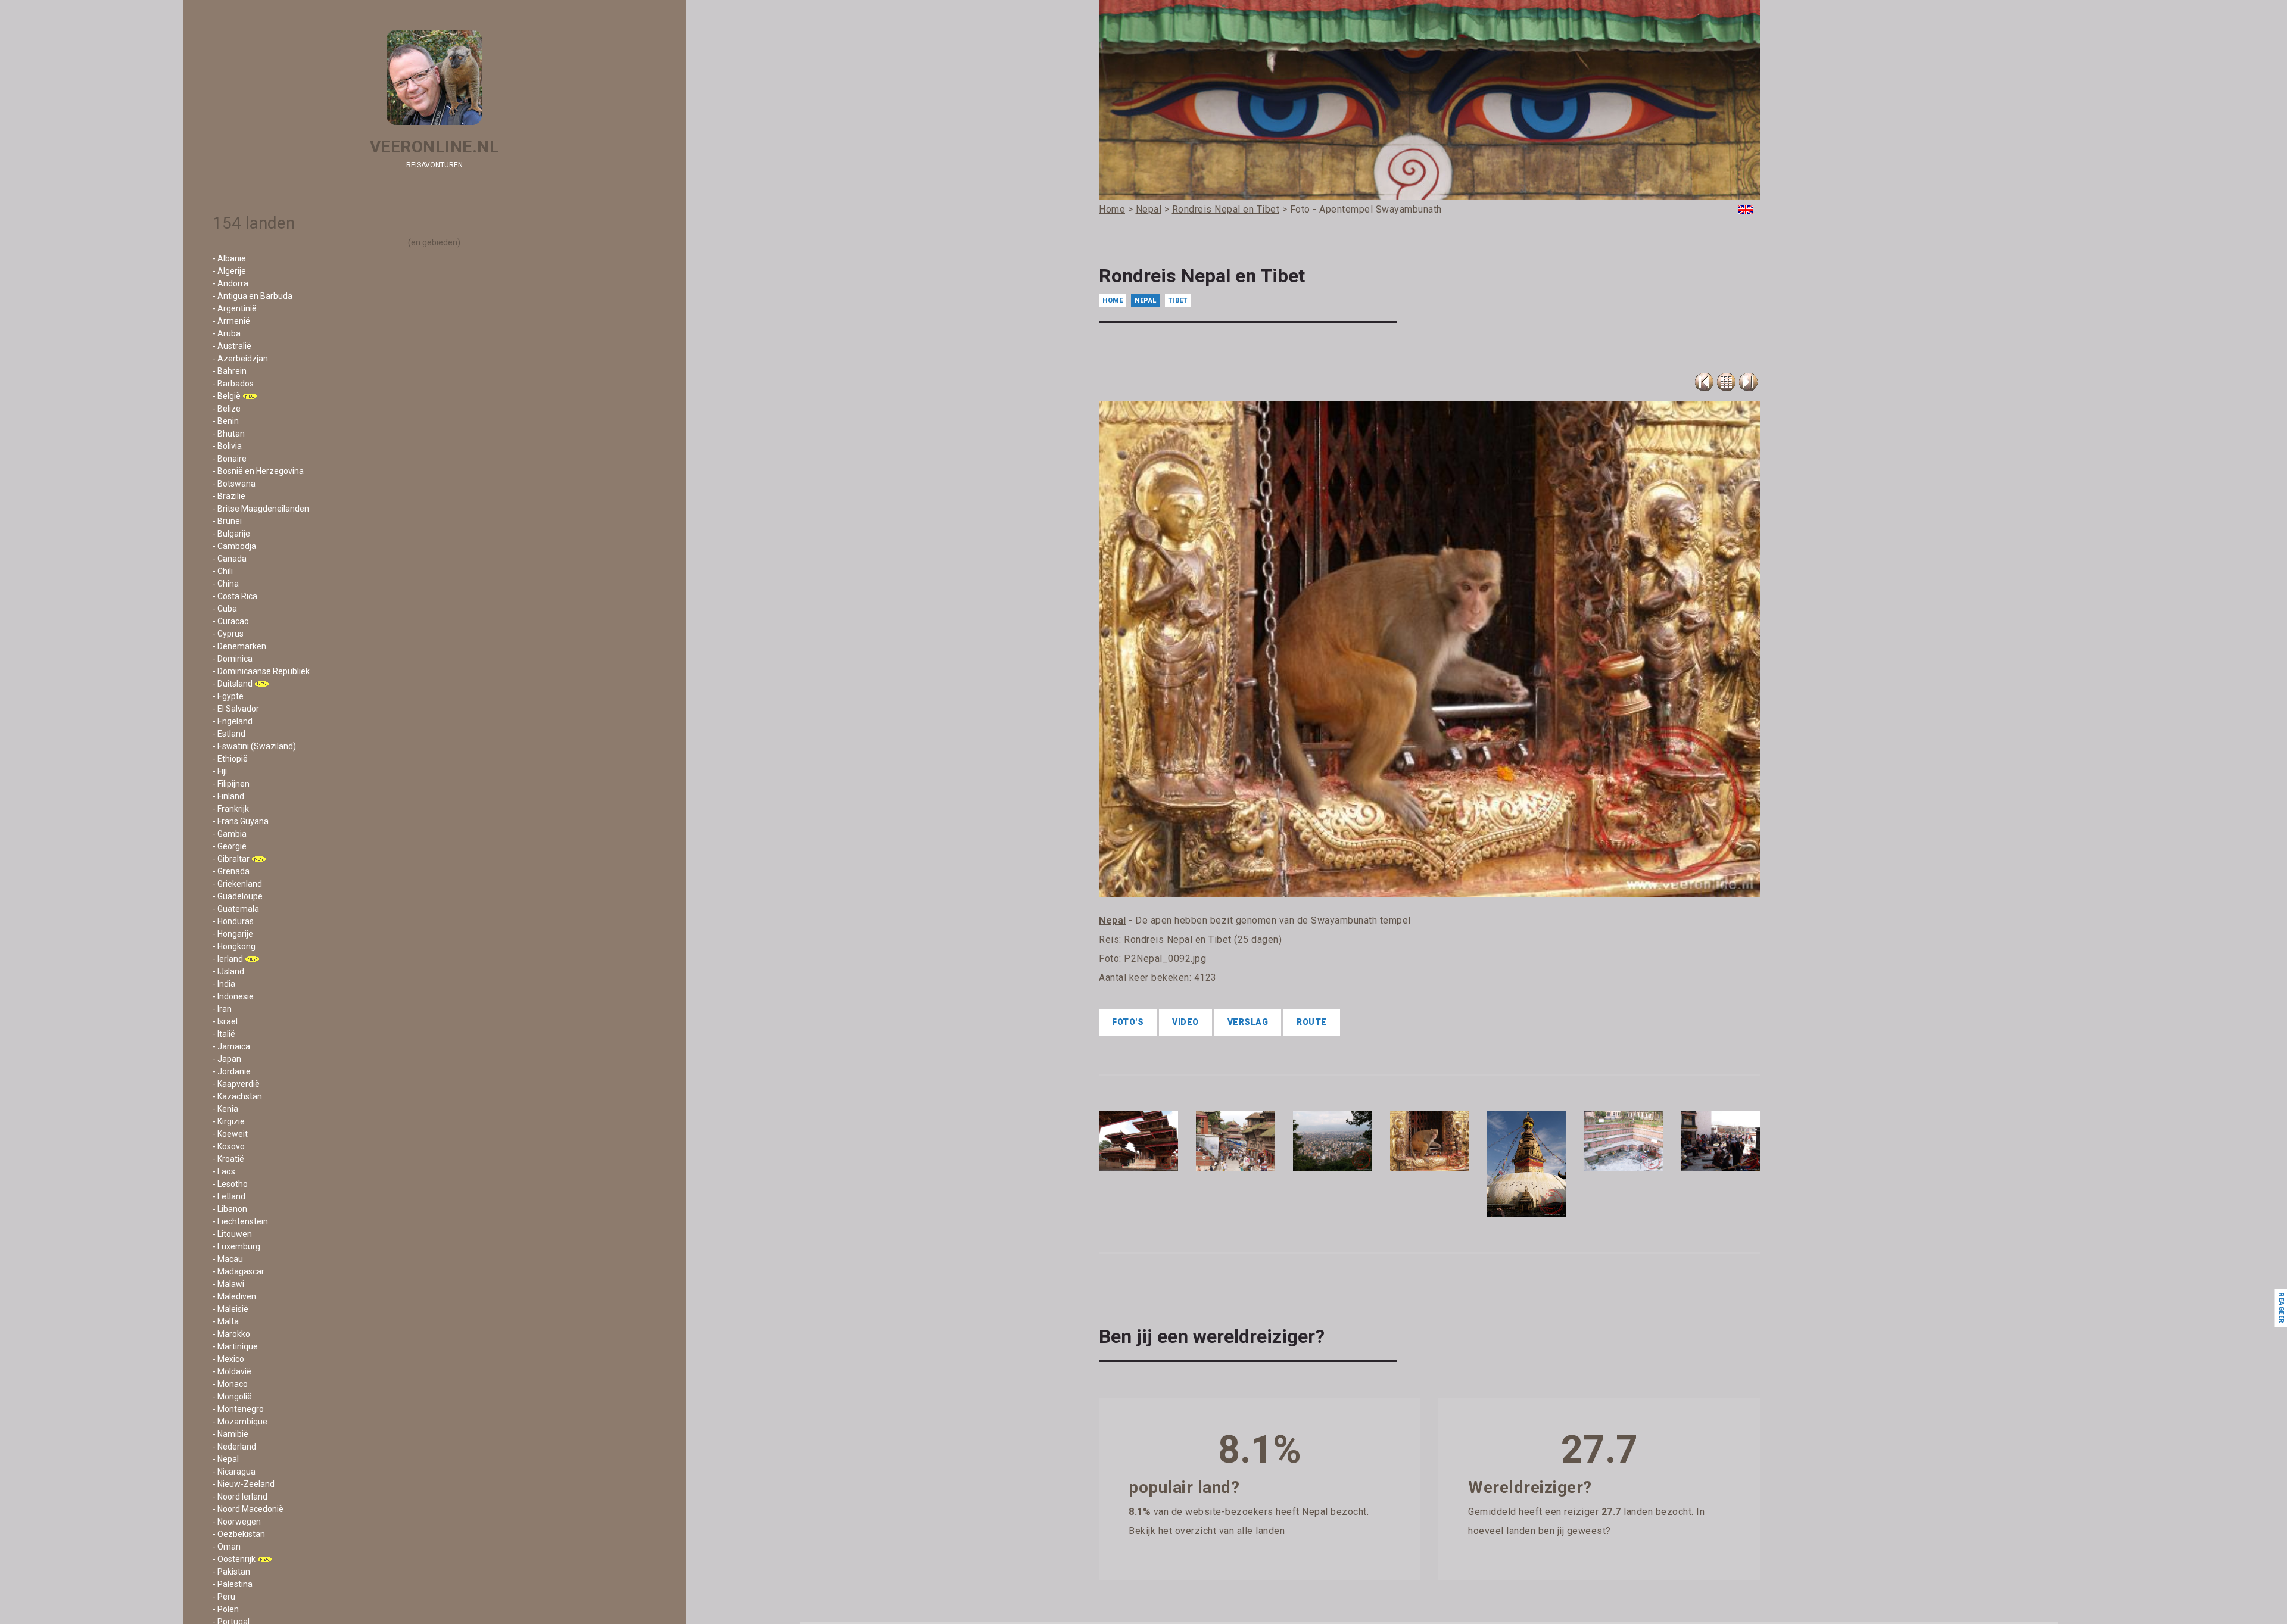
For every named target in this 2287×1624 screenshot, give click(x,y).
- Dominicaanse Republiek (261, 671)
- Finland (228, 796)
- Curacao (231, 621)
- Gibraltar (231, 859)
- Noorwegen (237, 1522)
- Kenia (225, 1109)
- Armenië (231, 321)
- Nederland (234, 1447)
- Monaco (230, 1384)
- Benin (226, 421)
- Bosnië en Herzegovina (258, 471)
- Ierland (228, 959)
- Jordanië (232, 1071)
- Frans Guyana (241, 821)
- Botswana (234, 484)
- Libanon (230, 1209)
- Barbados (233, 384)
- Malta (226, 1321)
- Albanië (229, 258)
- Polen (226, 1609)
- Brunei (227, 521)
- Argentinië (235, 308)
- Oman (227, 1547)
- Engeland (233, 721)
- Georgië (230, 846)
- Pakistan (231, 1572)
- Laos (224, 1171)
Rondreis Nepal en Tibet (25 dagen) (1203, 939)
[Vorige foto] (1726, 382)
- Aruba (227, 333)
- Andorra (230, 283)
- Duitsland (233, 684)
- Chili (223, 571)
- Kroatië (228, 1159)
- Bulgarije (231, 534)
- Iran (222, 1009)
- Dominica (233, 659)
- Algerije (229, 271)
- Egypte (228, 696)
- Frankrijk (231, 809)
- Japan (227, 1059)
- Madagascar (239, 1271)
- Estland (229, 734)
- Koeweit (230, 1134)
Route (1312, 1022)
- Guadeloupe (238, 896)
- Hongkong (234, 946)
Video (1185, 1022)
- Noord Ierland (240, 1497)
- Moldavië (232, 1371)
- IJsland (228, 971)
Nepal (1146, 300)
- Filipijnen (231, 784)
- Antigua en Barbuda (253, 296)
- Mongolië (232, 1397)
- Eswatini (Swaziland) (254, 746)
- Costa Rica (235, 596)
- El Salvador (236, 709)
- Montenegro (238, 1409)
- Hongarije (233, 934)
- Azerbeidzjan (240, 359)
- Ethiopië (230, 759)
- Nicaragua (234, 1472)
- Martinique (235, 1346)
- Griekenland (237, 884)
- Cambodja (234, 546)
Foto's (1128, 1022)
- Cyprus (228, 634)
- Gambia (230, 834)
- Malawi (228, 1284)
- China (226, 584)
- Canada (230, 559)
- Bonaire (230, 459)
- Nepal (226, 1459)
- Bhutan (229, 434)
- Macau (228, 1259)
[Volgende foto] (1748, 382)
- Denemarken (239, 646)
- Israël (225, 1021)
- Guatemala (236, 909)
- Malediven (234, 1296)
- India (224, 984)
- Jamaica (231, 1046)
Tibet (1178, 300)
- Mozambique (240, 1422)
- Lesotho (230, 1184)
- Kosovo (229, 1146)
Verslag (1248, 1022)
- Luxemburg (236, 1246)
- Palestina (233, 1584)
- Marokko (231, 1334)
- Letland (229, 1196)
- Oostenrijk (234, 1559)
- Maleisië (230, 1309)
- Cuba (225, 609)
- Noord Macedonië (248, 1509)
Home (1113, 300)
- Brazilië (229, 496)
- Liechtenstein (240, 1221)
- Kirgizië (229, 1121)
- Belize (227, 409)
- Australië (232, 346)
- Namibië (230, 1434)
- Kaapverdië (236, 1084)
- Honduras (233, 921)
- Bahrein (230, 371)
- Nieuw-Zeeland (244, 1484)
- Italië (224, 1034)
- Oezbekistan (239, 1534)
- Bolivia (227, 446)
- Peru (224, 1597)
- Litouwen (232, 1234)
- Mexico (228, 1359)
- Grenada (231, 871)
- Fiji (220, 771)
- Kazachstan (237, 1096)
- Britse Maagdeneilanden (261, 509)
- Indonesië (233, 996)
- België (227, 396)
